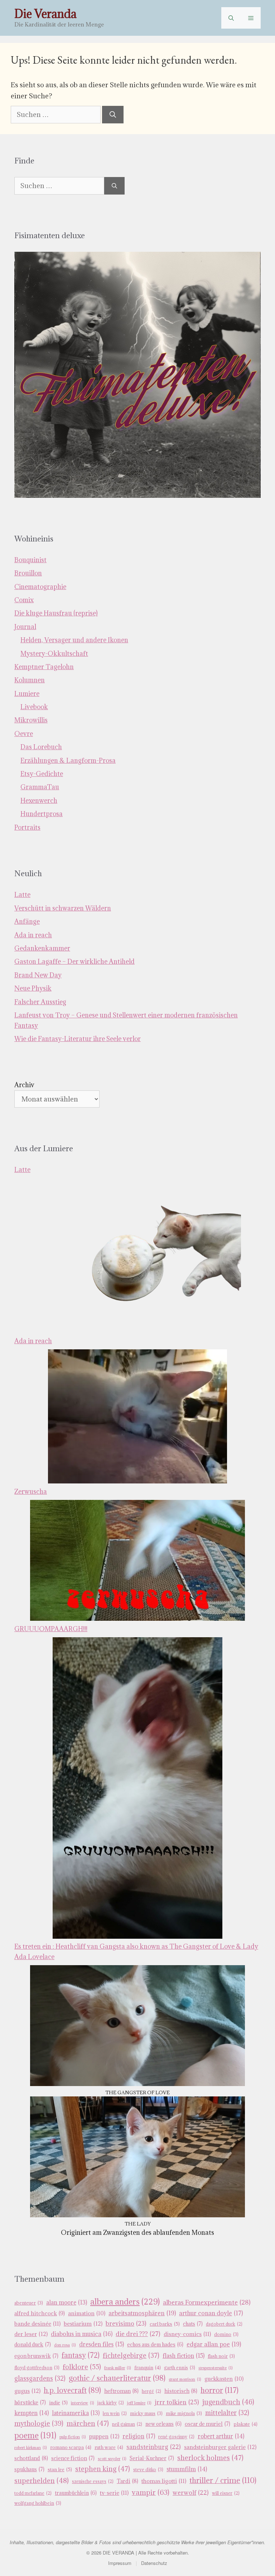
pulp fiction (73, 2437)
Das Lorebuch (41, 747)
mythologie (39, 2423)
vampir (151, 2492)
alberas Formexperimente (207, 2302)
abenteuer (29, 2303)
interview (83, 2403)
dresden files (102, 2344)
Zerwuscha (31, 1491)
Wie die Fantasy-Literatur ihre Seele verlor (78, 1039)
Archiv (24, 1085)
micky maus (146, 2413)
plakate (245, 2424)
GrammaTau (40, 787)
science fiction (73, 2458)
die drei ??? (138, 2334)
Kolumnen (30, 680)
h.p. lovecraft (72, 2390)
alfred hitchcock (40, 2313)
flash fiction (184, 2356)
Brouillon (28, 573)
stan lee (60, 2469)
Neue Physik (33, 988)
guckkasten (224, 2379)
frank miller (118, 2368)
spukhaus (29, 2469)
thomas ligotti (164, 2481)
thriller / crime (223, 2480)
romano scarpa (71, 2447)
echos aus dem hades (155, 2344)
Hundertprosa (42, 814)
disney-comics (187, 2334)
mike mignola (184, 2413)
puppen (104, 2436)
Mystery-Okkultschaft (54, 654)
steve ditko (148, 2470)
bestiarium (83, 2324)
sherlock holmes (210, 2458)
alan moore (67, 2302)
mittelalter (227, 2413)
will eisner (226, 2493)
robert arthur (221, 2436)
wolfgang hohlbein (38, 2503)
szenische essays (93, 2481)
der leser (31, 2334)
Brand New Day (38, 975)
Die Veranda (45, 14)
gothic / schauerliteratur (117, 2378)
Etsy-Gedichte (42, 774)
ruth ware (109, 2447)
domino (226, 2334)
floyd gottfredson (37, 2368)
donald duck (33, 2344)
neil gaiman (127, 2424)
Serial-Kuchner (152, 2458)
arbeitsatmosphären (142, 2313)
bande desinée (37, 2324)
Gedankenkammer (42, 948)
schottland (31, 2458)
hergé (151, 2391)
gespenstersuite (216, 2368)
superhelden (42, 2481)
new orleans (163, 2424)
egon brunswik (36, 2356)
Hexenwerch (39, 801)
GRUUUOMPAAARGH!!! (51, 1629)
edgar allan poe (214, 2344)
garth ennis (180, 2368)
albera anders (125, 2302)
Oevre (24, 734)
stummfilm (187, 2469)
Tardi (127, 2481)
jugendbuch (228, 2402)
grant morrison (185, 2379)
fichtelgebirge (131, 2355)
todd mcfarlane (33, 2493)
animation (87, 2313)
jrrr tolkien (177, 2402)
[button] (231, 18)
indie (58, 2403)
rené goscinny (176, 2437)
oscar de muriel (208, 2424)
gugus (27, 2391)
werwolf (191, 2493)
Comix (24, 600)
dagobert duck (224, 2324)
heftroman (121, 2391)
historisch (181, 2391)
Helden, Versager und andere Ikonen (74, 640)
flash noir (221, 2356)
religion (139, 2436)
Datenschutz (154, 2563)
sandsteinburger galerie (220, 2447)
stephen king (103, 2469)
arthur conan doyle (211, 2313)
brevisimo (126, 2324)
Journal (25, 627)
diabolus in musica (82, 2334)
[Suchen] (113, 115)
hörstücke (30, 2402)
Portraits (27, 827)
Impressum (120, 2563)
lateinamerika (76, 2413)
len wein (115, 2413)
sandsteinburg (154, 2447)
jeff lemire (139, 2403)
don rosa (65, 2345)
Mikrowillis (31, 720)
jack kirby (111, 2403)
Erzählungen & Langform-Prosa (68, 760)
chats (193, 2324)
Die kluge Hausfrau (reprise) (56, 613)
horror (219, 2390)
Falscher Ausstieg (40, 1002)
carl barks (165, 2324)
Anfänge (27, 921)
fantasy (81, 2355)
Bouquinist (30, 560)
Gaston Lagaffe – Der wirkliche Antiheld (74, 961)
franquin (148, 2368)
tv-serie (114, 2493)
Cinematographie (40, 587)
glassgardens (40, 2378)
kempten (32, 2413)
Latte (22, 895)
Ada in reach (33, 935)
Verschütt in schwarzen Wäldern (63, 908)
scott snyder (112, 2459)
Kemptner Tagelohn (44, 667)
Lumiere (27, 694)
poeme (35, 2435)
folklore (82, 2367)
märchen (88, 2423)
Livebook (34, 707)
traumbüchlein (76, 2493)
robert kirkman (31, 2448)
